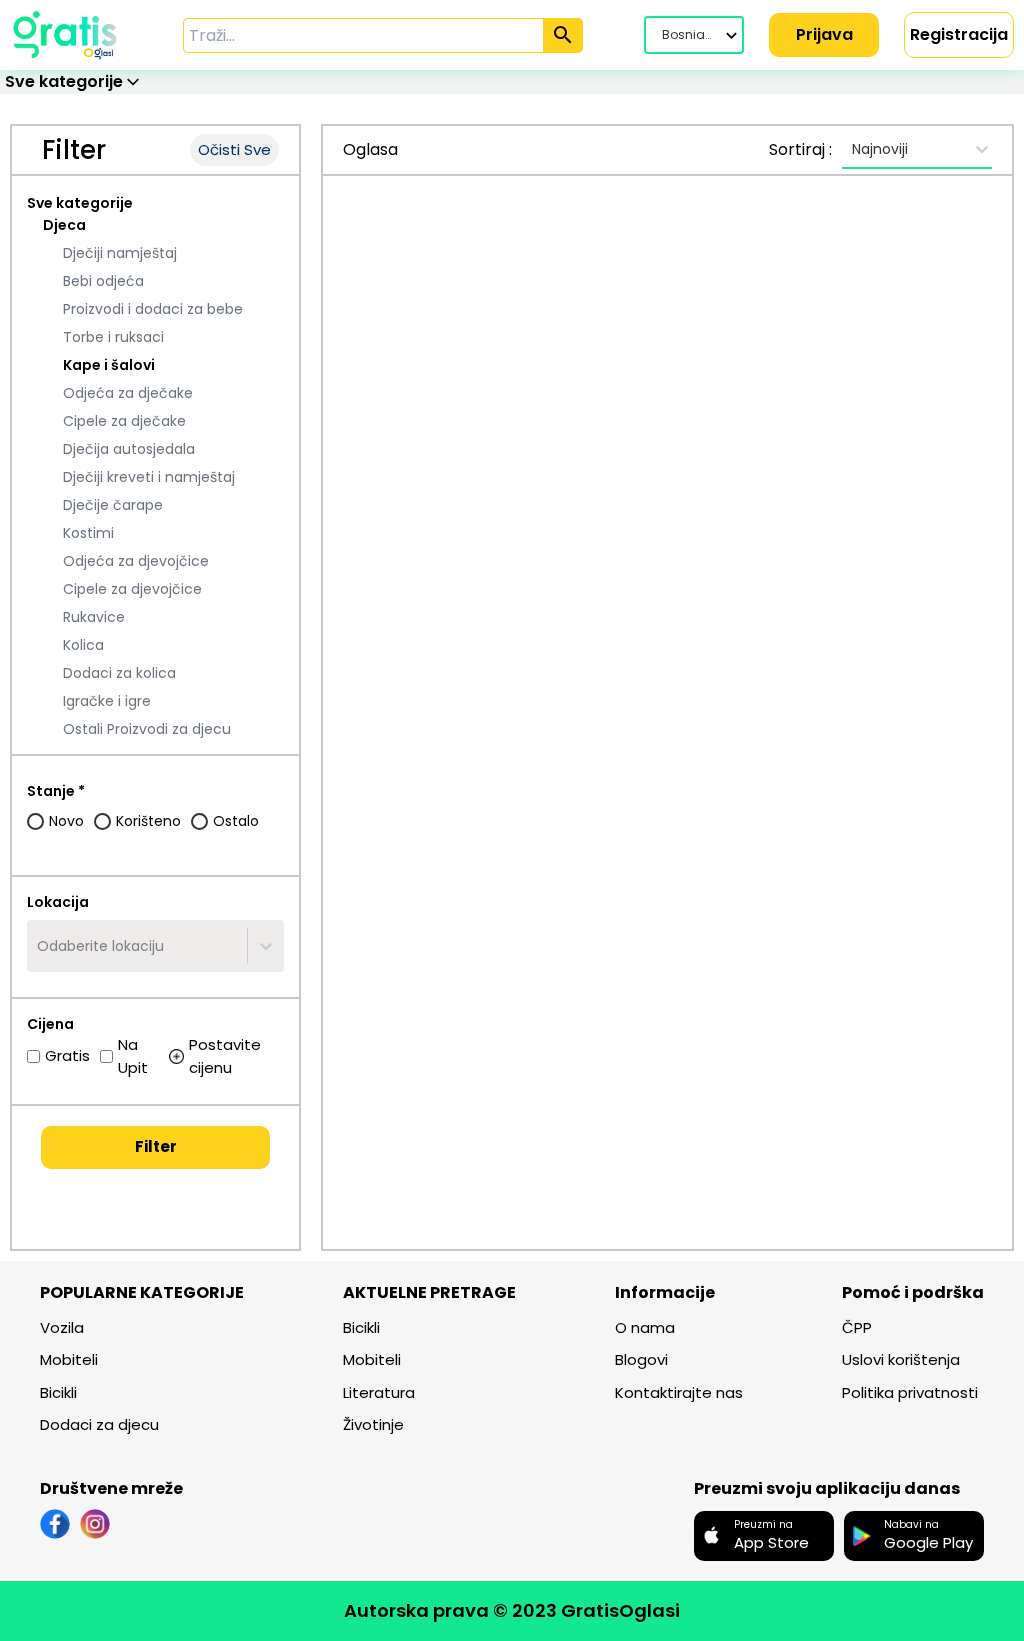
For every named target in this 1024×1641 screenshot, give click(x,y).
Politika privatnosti (910, 1392)
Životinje (373, 1424)
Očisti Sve (234, 149)
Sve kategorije (80, 203)
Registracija (959, 34)
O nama (645, 1327)
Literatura (379, 1392)
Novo (66, 821)
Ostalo (236, 821)
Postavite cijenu (225, 1056)
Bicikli (58, 1392)
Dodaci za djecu (99, 1424)
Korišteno (148, 821)
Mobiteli (69, 1359)
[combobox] (39, 946)
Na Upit (133, 1056)
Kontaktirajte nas (679, 1392)
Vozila (62, 1327)
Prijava (824, 34)
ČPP (857, 1327)
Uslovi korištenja (901, 1359)
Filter (156, 1146)
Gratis (67, 1055)
